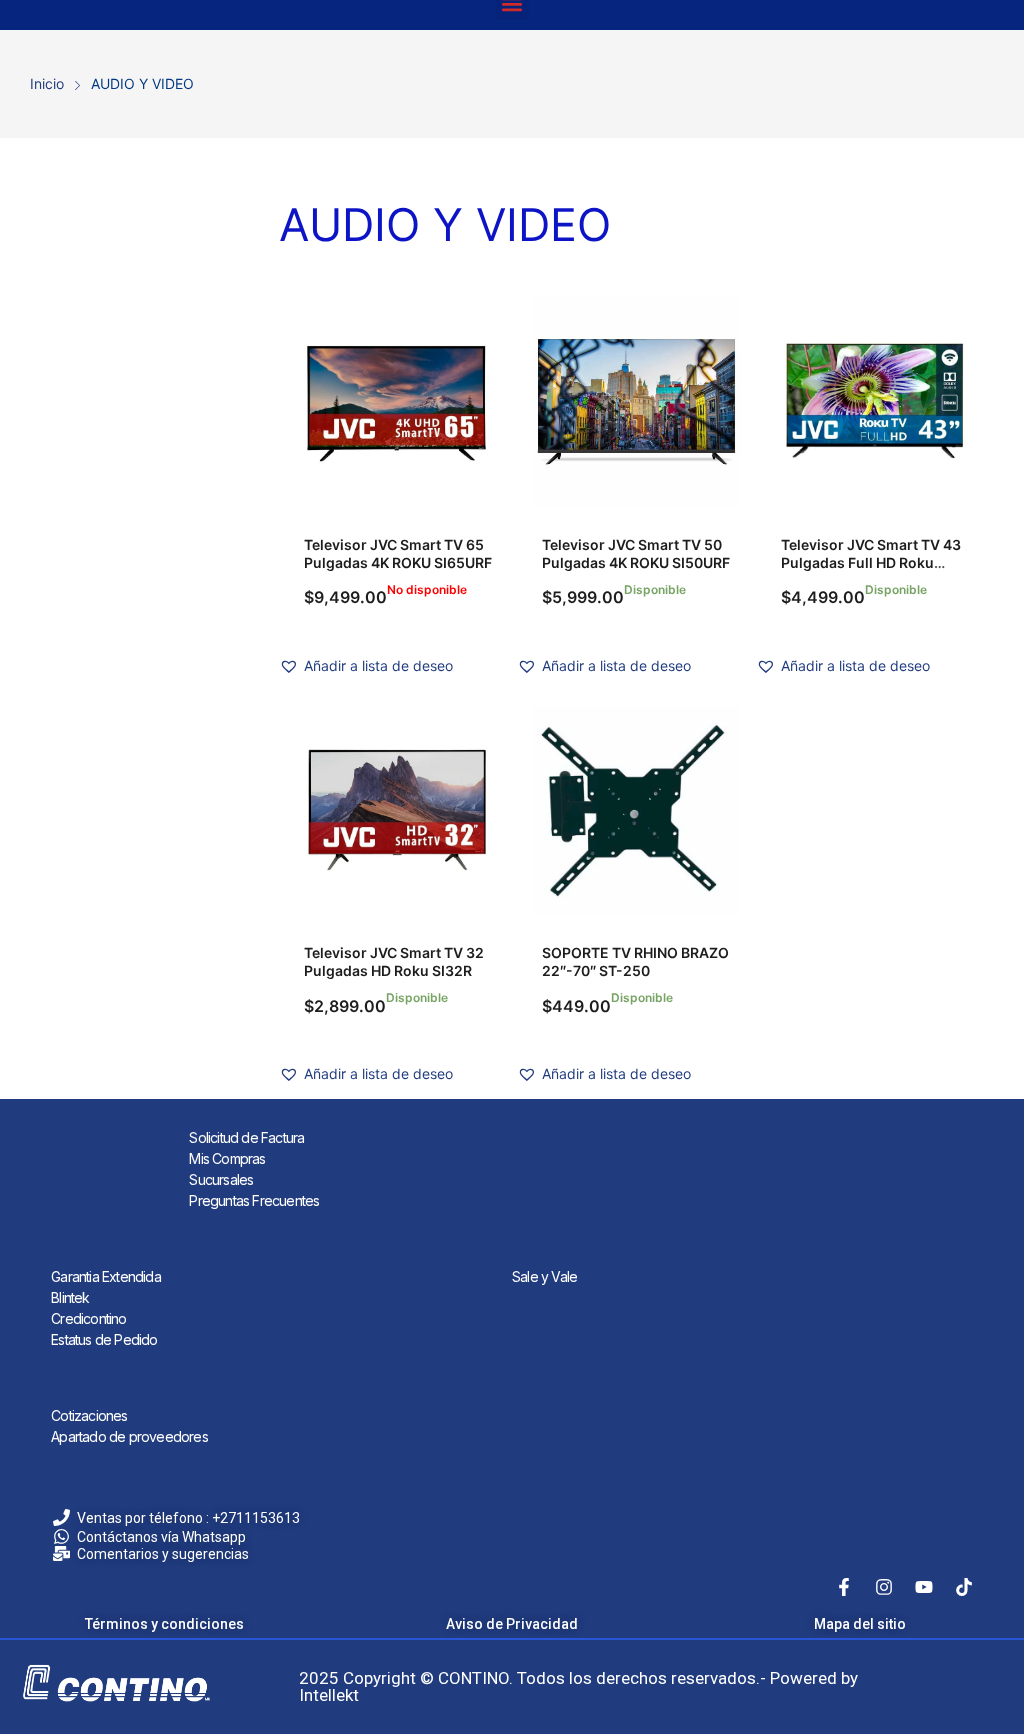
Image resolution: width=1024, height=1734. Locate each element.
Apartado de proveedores (129, 1436)
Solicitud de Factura (246, 1137)
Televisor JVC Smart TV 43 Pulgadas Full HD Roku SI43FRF (871, 562)
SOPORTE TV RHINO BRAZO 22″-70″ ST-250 (635, 961)
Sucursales (221, 1179)
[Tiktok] (964, 1587)
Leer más (398, 401)
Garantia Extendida (106, 1276)
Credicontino (88, 1318)
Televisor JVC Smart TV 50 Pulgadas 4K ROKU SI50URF (636, 553)
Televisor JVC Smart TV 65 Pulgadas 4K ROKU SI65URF (398, 553)
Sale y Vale (544, 1276)
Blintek (70, 1297)
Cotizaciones (89, 1415)
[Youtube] (924, 1587)
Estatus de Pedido (104, 1339)
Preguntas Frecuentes (254, 1200)
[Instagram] (884, 1587)
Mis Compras (227, 1158)
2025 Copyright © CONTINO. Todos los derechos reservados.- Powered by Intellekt (578, 1686)
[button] (366, 666)
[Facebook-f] (844, 1587)
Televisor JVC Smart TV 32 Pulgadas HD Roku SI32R (394, 961)
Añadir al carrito (636, 401)
